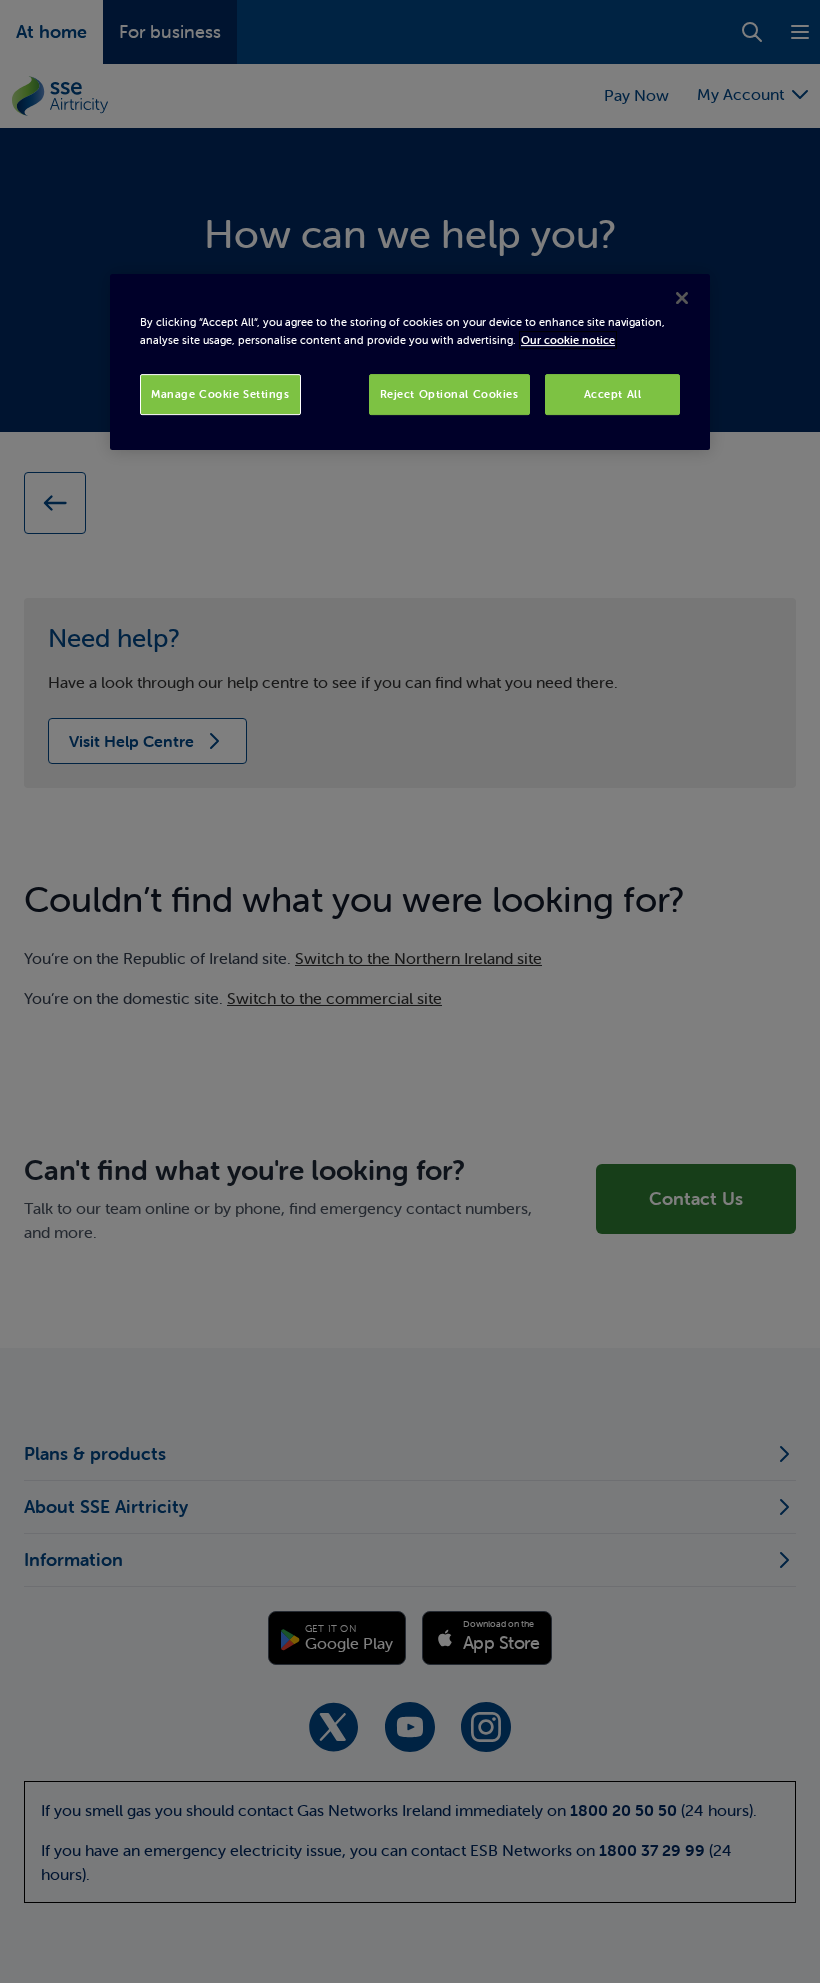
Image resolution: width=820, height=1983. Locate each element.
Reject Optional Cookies (449, 394)
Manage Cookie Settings (220, 394)
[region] (410, 363)
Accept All (613, 394)
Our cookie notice (568, 340)
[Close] (682, 299)
